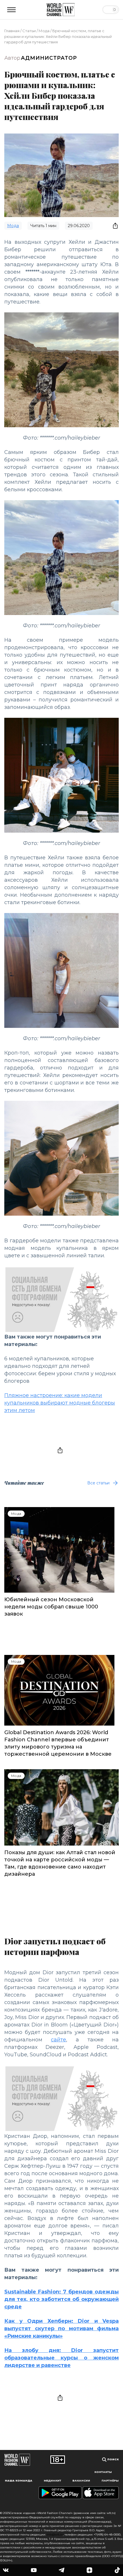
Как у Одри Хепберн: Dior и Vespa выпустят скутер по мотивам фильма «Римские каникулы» (61, 2329)
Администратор (49, 58)
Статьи (29, 31)
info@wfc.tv (55, 2535)
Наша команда (19, 2481)
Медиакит (52, 2481)
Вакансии (81, 2481)
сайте (58, 2040)
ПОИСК (113, 2459)
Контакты (103, 2472)
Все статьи (98, 1483)
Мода (44, 31)
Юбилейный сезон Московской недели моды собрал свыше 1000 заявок (51, 1607)
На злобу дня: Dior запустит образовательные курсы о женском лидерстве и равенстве (61, 2358)
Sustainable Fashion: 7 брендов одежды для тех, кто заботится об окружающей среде (61, 2299)
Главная (12, 31)
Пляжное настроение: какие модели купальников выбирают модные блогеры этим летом (60, 1403)
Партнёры (110, 2481)
